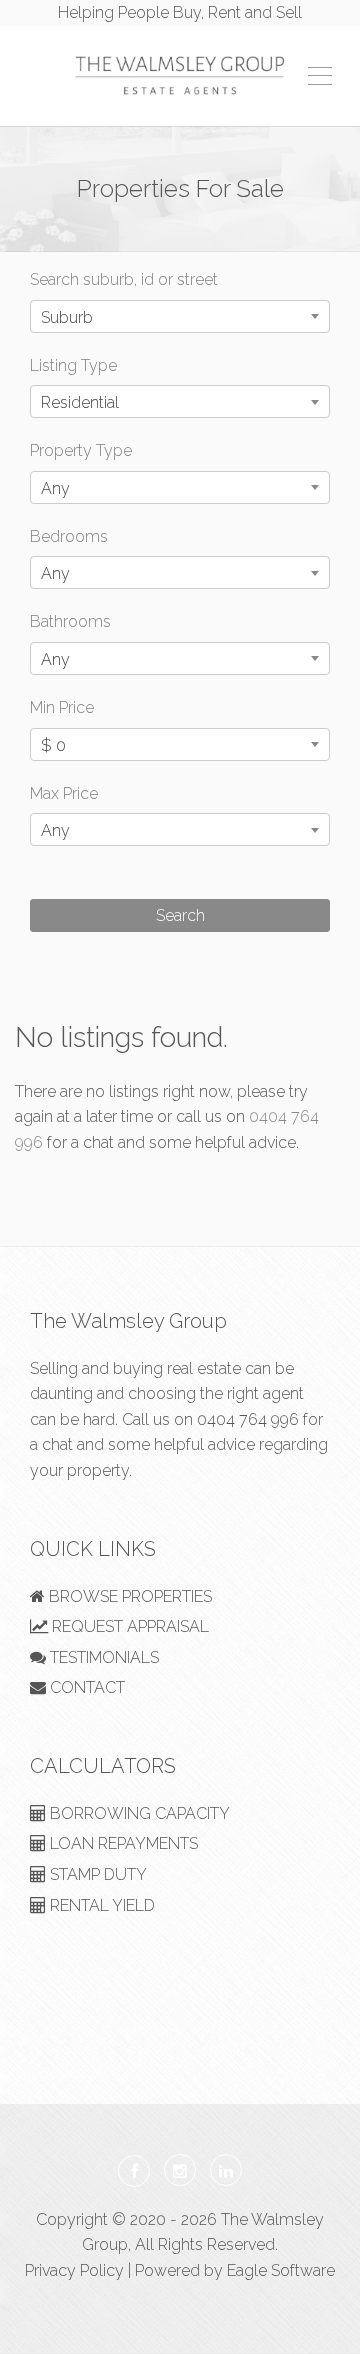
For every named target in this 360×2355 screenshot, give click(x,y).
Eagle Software (281, 2270)
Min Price (62, 707)
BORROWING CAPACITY (138, 1813)
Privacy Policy (74, 2270)
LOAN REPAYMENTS (122, 1843)
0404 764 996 (248, 1419)
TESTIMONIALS (102, 1657)
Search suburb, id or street (124, 279)
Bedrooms (69, 536)
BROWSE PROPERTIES (128, 1596)
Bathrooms (70, 621)
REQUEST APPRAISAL (128, 1626)
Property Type (81, 450)
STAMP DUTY (96, 1874)
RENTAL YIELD (100, 1905)
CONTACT (85, 1687)
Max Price (64, 793)
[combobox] (180, 316)
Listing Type (73, 365)
